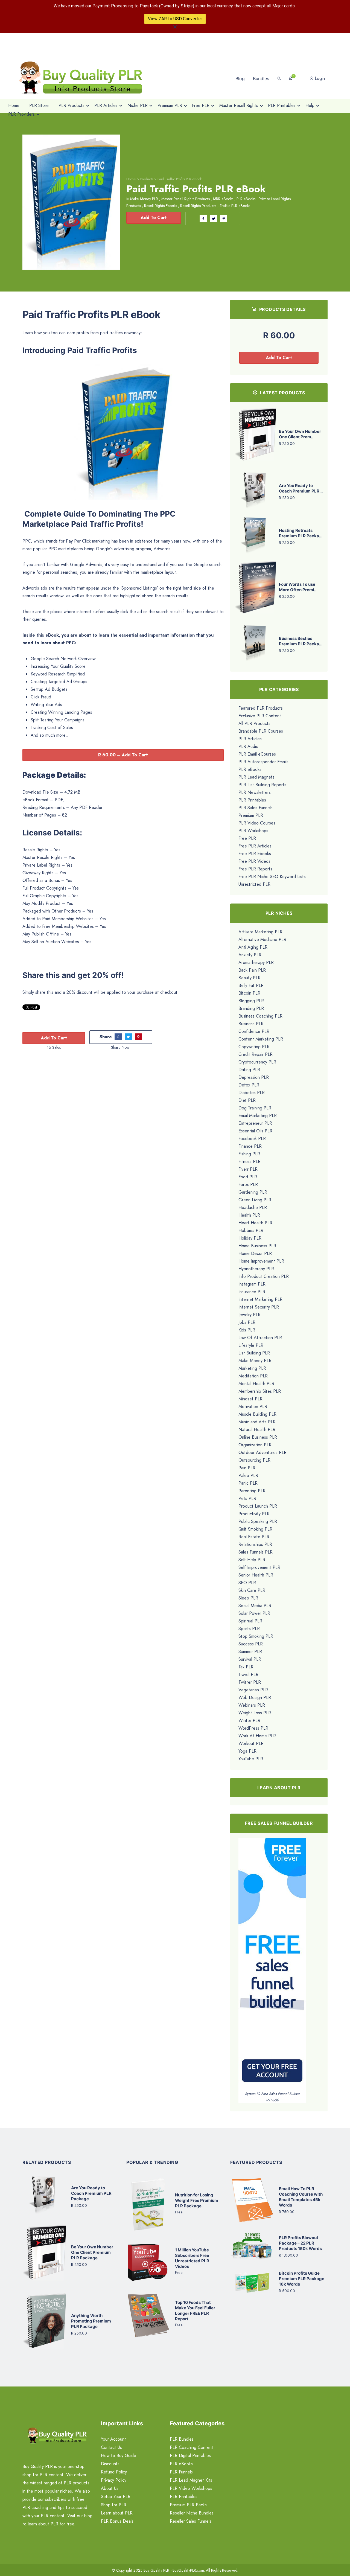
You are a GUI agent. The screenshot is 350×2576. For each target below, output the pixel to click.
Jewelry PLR (250, 1315)
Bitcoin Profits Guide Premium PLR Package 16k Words (302, 2279)
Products (147, 179)
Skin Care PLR (252, 1590)
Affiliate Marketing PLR (260, 932)
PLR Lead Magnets (256, 777)
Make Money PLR (144, 199)
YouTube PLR (251, 1759)
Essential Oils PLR (255, 1131)
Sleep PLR (248, 1598)
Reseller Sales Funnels (191, 2521)
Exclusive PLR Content (260, 716)
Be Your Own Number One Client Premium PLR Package (92, 2252)
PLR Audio (248, 746)
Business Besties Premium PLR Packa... (301, 641)
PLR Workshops (253, 831)
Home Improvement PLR (261, 1261)
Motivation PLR (253, 1407)
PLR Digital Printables (190, 2456)
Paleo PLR (248, 1475)
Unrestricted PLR (254, 884)
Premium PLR (251, 815)
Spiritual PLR (250, 1621)
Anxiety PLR (250, 955)
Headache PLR (253, 1207)
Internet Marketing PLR (260, 1299)
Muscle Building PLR (257, 1414)
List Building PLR (254, 1353)
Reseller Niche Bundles (192, 2513)
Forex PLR (248, 1184)
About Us (110, 2488)
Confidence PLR (254, 1031)
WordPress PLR (253, 1728)
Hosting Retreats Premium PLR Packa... (301, 533)
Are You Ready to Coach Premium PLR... (301, 488)
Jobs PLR (247, 1322)
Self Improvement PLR (259, 1567)
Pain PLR (247, 1468)
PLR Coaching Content (192, 2447)
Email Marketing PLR (258, 1116)
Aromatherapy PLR (256, 962)
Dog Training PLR (255, 1108)
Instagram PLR (252, 1284)
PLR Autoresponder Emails (263, 762)
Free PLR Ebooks (255, 854)
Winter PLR (249, 1720)
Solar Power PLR (254, 1613)
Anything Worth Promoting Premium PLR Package (91, 2321)
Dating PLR (249, 1070)
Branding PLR (251, 1008)
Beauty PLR (250, 978)
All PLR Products (254, 723)
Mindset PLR (250, 1399)
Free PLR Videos (254, 861)
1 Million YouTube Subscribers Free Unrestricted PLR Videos (192, 2258)
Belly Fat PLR (251, 985)
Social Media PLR (255, 1606)
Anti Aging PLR (253, 947)
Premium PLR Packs (188, 2505)
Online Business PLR (258, 1437)
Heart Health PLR (255, 1223)
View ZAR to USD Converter (175, 19)
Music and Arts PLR (257, 1422)
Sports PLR (249, 1629)
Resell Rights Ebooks (161, 206)
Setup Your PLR (116, 2497)
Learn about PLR (117, 2513)
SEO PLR (247, 1583)
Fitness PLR (250, 1162)
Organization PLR (255, 1445)
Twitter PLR (250, 1682)
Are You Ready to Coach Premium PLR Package (91, 2193)
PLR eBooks (246, 199)
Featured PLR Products (261, 708)
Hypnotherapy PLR (256, 1269)
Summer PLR (250, 1652)
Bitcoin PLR (249, 993)
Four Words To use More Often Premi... (298, 587)
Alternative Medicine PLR (262, 939)
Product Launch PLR (258, 1506)
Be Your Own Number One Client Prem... (300, 434)
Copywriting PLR (254, 1047)
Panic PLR (248, 1483)
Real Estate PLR (254, 1537)
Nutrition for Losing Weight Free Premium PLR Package (197, 2200)
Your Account (113, 2439)
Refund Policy (114, 2472)
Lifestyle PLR (251, 1345)
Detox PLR (249, 1085)
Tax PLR (246, 1667)
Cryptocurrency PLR (257, 1062)
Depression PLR (254, 1077)
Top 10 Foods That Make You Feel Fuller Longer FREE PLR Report (195, 2311)
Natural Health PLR (257, 1430)
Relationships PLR (255, 1544)
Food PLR (248, 1177)
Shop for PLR (114, 2505)
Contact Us (111, 2447)
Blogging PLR (251, 1001)
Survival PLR (250, 1659)
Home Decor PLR (255, 1253)
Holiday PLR (250, 1238)
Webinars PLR (252, 1705)
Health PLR (249, 1215)
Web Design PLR (255, 1698)
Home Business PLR (257, 1246)
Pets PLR (247, 1498)
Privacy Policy (114, 2480)
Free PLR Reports (255, 869)
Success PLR (251, 1644)
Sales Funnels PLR (256, 1552)
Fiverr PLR (248, 1169)
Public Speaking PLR (258, 1521)
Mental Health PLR (256, 1384)
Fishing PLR (249, 1154)
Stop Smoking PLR (256, 1636)
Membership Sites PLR (260, 1391)
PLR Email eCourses (257, 754)
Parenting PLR (252, 1491)
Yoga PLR (247, 1751)
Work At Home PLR (257, 1736)
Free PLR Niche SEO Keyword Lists (272, 877)
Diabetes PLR (252, 1093)
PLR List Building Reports (262, 785)
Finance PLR (250, 1146)
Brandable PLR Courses (261, 731)
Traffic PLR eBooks (235, 206)
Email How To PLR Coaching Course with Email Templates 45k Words (301, 2197)
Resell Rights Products (198, 206)
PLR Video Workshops (191, 2488)
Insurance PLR (252, 1292)
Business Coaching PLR (260, 1016)
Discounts (110, 2464)
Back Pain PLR (252, 970)
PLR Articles (250, 739)
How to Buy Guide (119, 2456)
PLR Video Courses (257, 823)
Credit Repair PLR (256, 1054)
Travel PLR (248, 1675)
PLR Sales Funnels (256, 808)
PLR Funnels (181, 2472)
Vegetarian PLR (253, 1690)
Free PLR (247, 838)
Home (131, 179)
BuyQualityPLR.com (188, 2570)
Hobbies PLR (251, 1230)
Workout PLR (251, 1743)
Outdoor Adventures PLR (262, 1452)
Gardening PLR (253, 1192)
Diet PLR (247, 1100)
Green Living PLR (255, 1200)
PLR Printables (252, 800)
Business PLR (251, 1024)
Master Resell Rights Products (186, 199)
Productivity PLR (254, 1514)
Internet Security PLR (259, 1307)
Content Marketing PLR (261, 1039)
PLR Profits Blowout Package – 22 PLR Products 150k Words (300, 2243)
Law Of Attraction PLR (260, 1338)
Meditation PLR (253, 1376)
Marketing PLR (252, 1368)
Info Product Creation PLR (264, 1276)
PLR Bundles (182, 2439)
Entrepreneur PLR (255, 1123)
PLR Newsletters (255, 792)
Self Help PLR (252, 1560)
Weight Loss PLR (255, 1713)
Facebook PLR (252, 1139)
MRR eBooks (223, 199)
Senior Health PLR (256, 1575)
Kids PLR (247, 1330)
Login (319, 78)
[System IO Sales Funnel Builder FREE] (272, 1964)
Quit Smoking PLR (255, 1529)
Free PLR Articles (255, 846)
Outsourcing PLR (254, 1460)
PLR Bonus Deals (117, 2521)
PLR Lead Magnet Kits (191, 2480)
